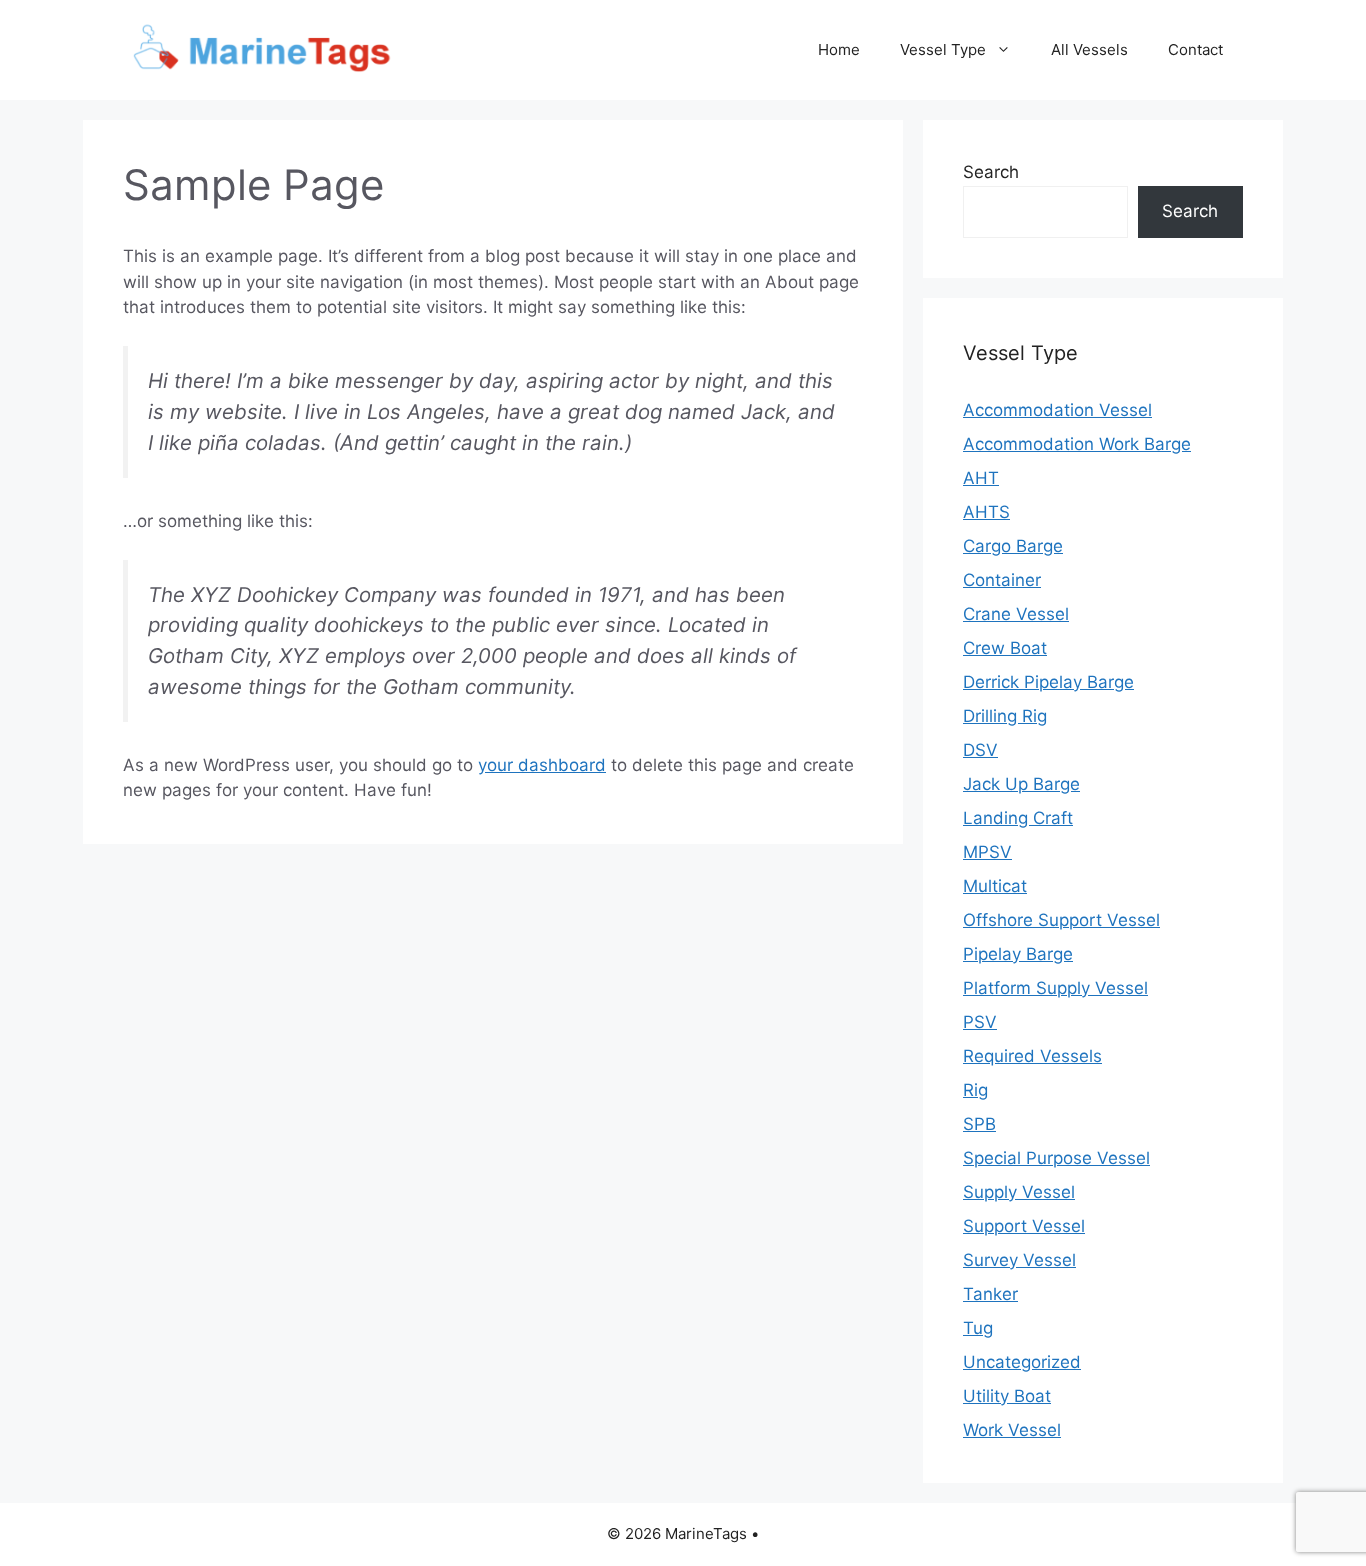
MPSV (987, 852)
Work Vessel (1012, 1430)
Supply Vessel (1019, 1192)
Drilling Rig (1005, 716)
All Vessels (1089, 49)
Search (991, 172)
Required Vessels (1032, 1056)
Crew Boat (1005, 648)
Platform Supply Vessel (1055, 988)
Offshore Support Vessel (1061, 920)
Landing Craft (1018, 818)
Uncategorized (1022, 1362)
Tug (978, 1328)
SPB (979, 1124)
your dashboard (542, 765)
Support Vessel (1024, 1226)
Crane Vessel (1016, 614)
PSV (980, 1022)
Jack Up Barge (1021, 784)
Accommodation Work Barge (1077, 444)
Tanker (990, 1294)
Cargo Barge (1013, 546)
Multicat (995, 886)
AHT (981, 478)
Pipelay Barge (1018, 954)
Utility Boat (1007, 1396)
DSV (980, 750)
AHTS (986, 512)
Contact (1195, 49)
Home (839, 49)
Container (1002, 580)
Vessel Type (943, 49)
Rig (975, 1090)
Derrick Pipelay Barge (1048, 682)
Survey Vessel (1019, 1260)
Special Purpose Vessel (1056, 1158)
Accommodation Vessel (1057, 410)
